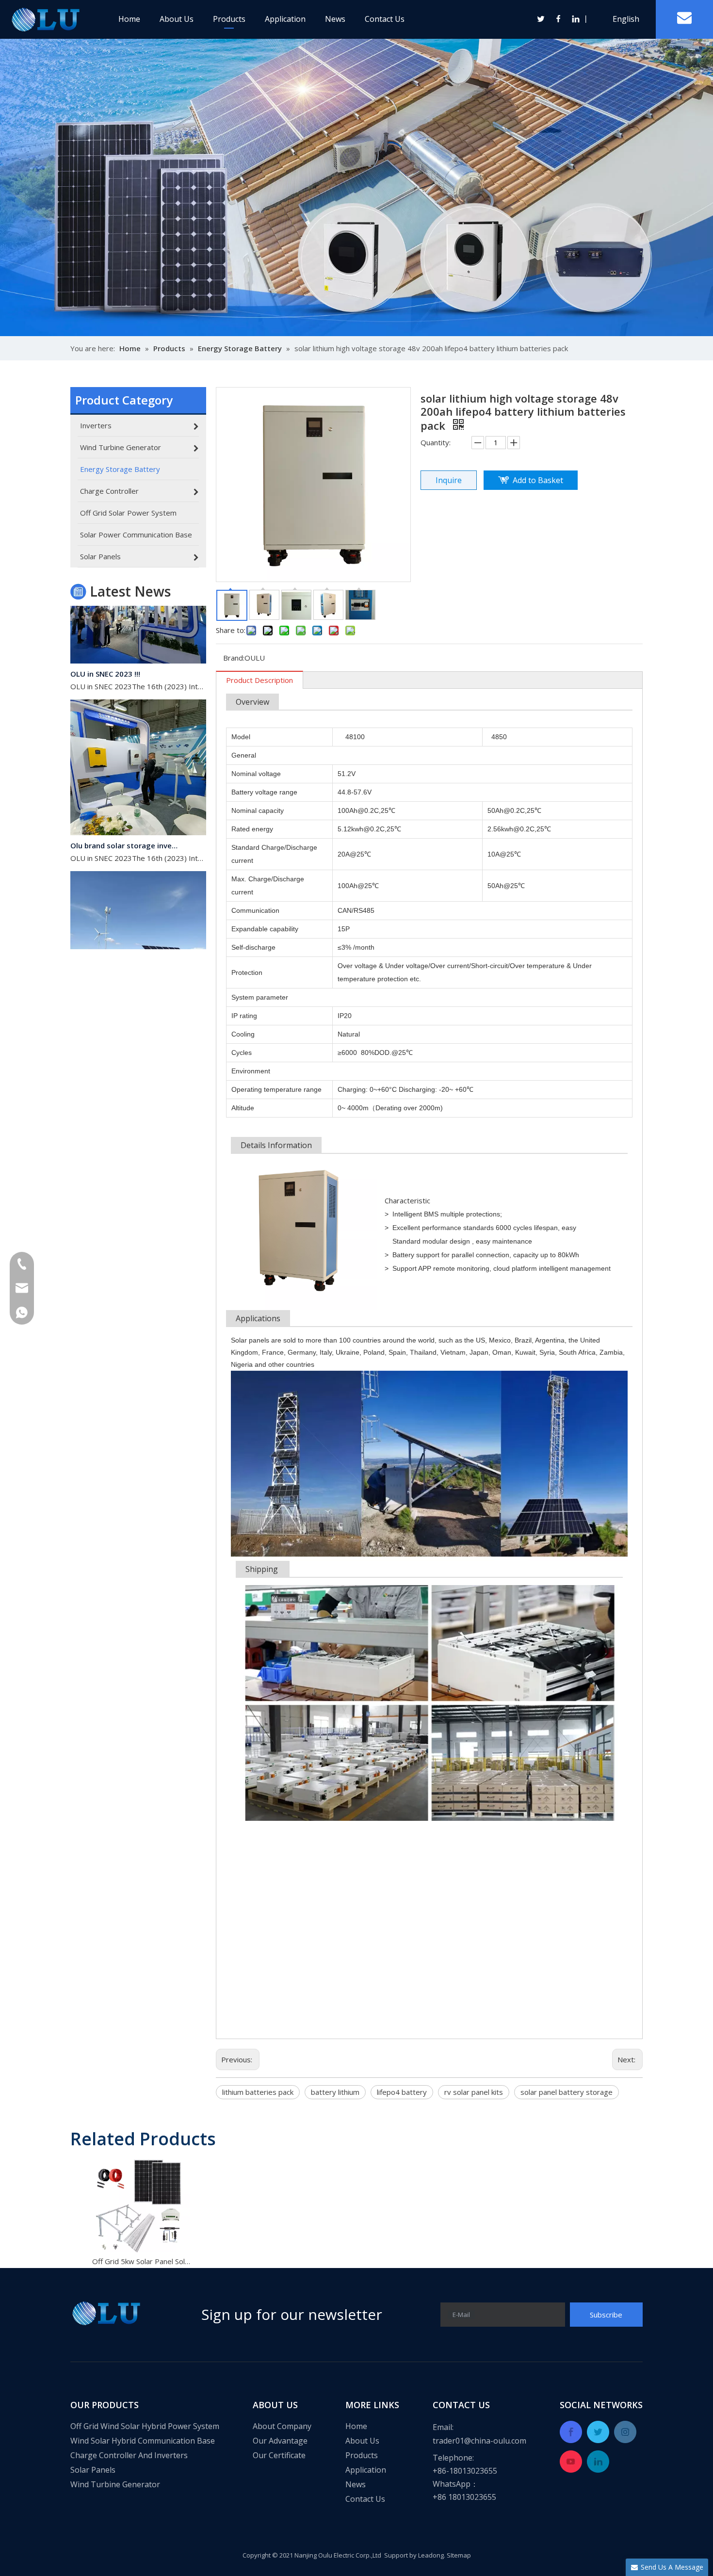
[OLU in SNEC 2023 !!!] (138, 636)
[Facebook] (559, 19)
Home (129, 19)
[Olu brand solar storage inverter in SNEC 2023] (138, 808)
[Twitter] (541, 19)
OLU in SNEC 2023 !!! (105, 649)
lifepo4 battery (402, 2092)
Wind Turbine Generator (115, 2484)
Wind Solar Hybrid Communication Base (143, 2441)
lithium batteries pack (258, 2092)
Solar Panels (93, 2470)
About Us (177, 19)
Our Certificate (279, 2455)
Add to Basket (538, 480)
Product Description (259, 680)
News (335, 19)
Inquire (449, 480)
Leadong (431, 2555)
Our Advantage (280, 2441)
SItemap (459, 2555)
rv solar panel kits (474, 2092)
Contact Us (385, 19)
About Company (282, 2426)
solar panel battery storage (567, 2092)
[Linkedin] (575, 19)
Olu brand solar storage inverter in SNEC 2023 (125, 821)
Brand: (234, 658)
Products (229, 19)
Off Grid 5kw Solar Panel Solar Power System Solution (141, 2261)
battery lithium (335, 2092)
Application (285, 19)
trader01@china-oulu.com (479, 2441)
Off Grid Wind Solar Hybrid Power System (145, 2426)
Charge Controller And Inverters (129, 2455)
